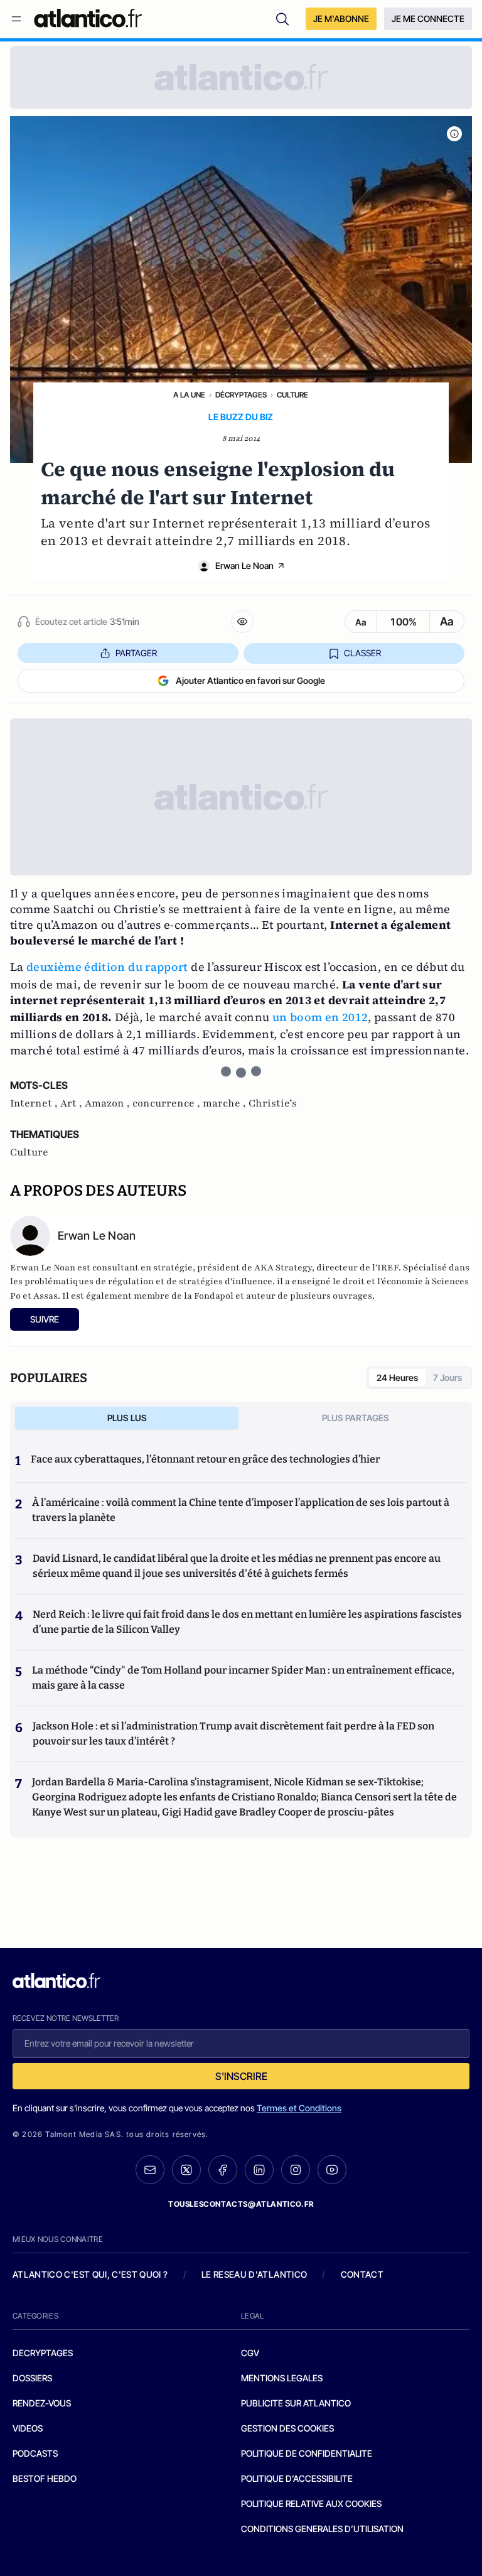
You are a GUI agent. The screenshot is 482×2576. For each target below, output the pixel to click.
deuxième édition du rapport (107, 967)
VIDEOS (28, 2428)
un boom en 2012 (320, 1017)
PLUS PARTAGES (356, 1418)
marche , (226, 1103)
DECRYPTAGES (43, 2353)
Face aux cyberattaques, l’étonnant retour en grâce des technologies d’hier (205, 1459)
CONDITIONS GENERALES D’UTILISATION (322, 2529)
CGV (250, 2353)
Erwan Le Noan (244, 566)
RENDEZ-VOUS (42, 2403)
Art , (72, 1103)
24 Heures (397, 1377)
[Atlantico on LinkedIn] (259, 2170)
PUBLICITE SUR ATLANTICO (296, 2403)
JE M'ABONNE (341, 19)
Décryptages (241, 395)
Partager (136, 653)
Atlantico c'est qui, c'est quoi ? (90, 2274)
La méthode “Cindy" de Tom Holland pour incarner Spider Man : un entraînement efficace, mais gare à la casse (243, 1678)
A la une (189, 395)
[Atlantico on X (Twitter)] (186, 2170)
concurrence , (168, 1103)
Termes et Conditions (299, 2108)
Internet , (35, 1103)
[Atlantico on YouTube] (332, 2170)
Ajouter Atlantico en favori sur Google (250, 680)
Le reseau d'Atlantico (254, 2274)
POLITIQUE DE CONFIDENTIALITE (307, 2453)
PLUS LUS (127, 1418)
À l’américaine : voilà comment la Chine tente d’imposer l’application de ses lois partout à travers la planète (241, 1510)
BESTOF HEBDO (45, 2478)
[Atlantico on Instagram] (296, 2170)
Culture (292, 395)
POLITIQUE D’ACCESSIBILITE (297, 2478)
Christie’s (273, 1103)
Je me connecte (428, 19)
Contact (362, 2274)
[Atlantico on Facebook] (223, 2170)
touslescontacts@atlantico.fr (241, 2204)
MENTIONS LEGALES (282, 2378)
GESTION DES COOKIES (287, 2428)
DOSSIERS (32, 2378)
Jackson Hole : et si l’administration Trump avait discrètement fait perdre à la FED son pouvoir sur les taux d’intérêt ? (233, 1734)
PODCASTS (35, 2453)
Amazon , (109, 1103)
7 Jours (447, 1377)
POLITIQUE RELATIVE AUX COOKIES (311, 2503)
